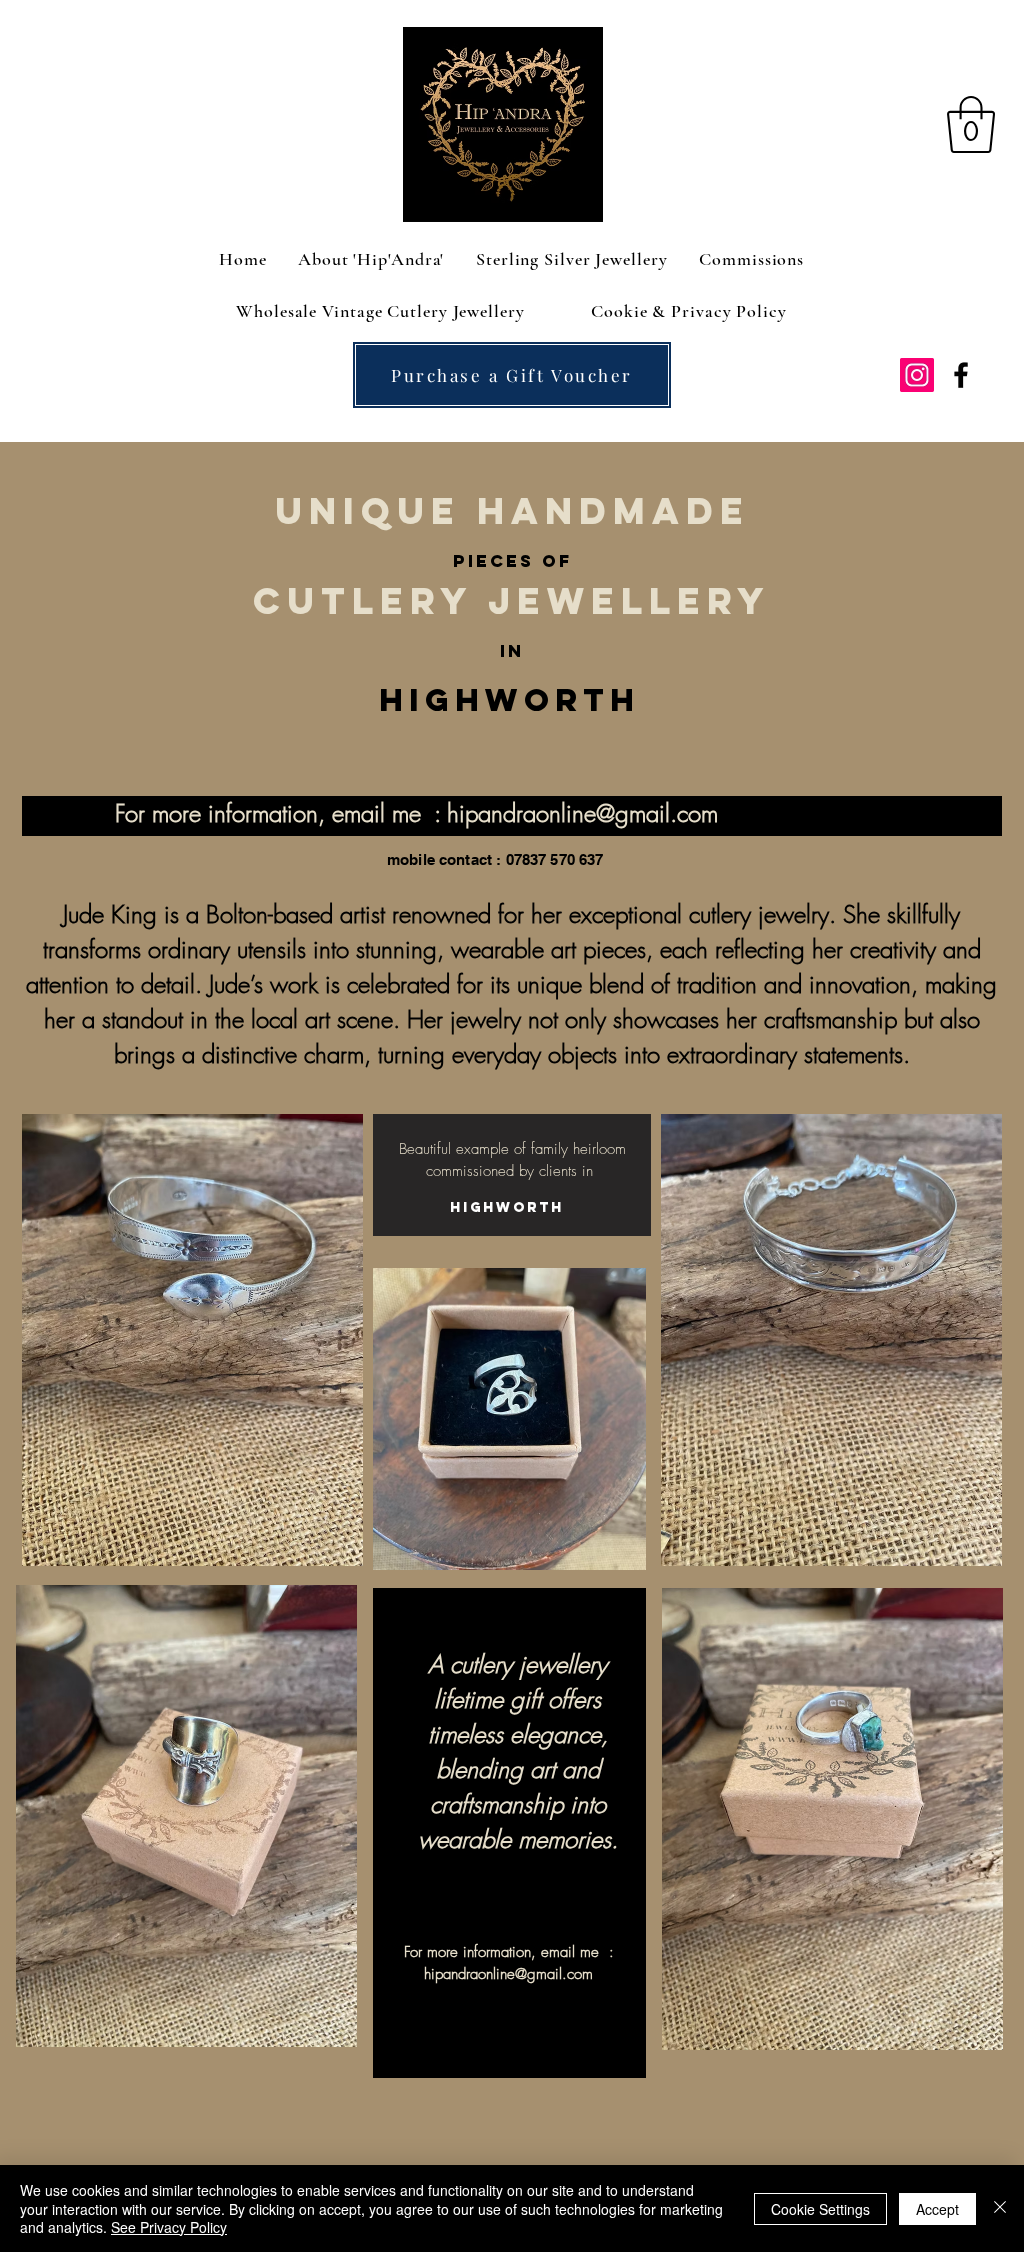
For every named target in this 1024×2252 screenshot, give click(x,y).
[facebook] (961, 375)
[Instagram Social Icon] (917, 375)
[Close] (1000, 2208)
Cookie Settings (820, 2209)
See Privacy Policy (169, 2227)
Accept (937, 2209)
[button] (971, 124)
